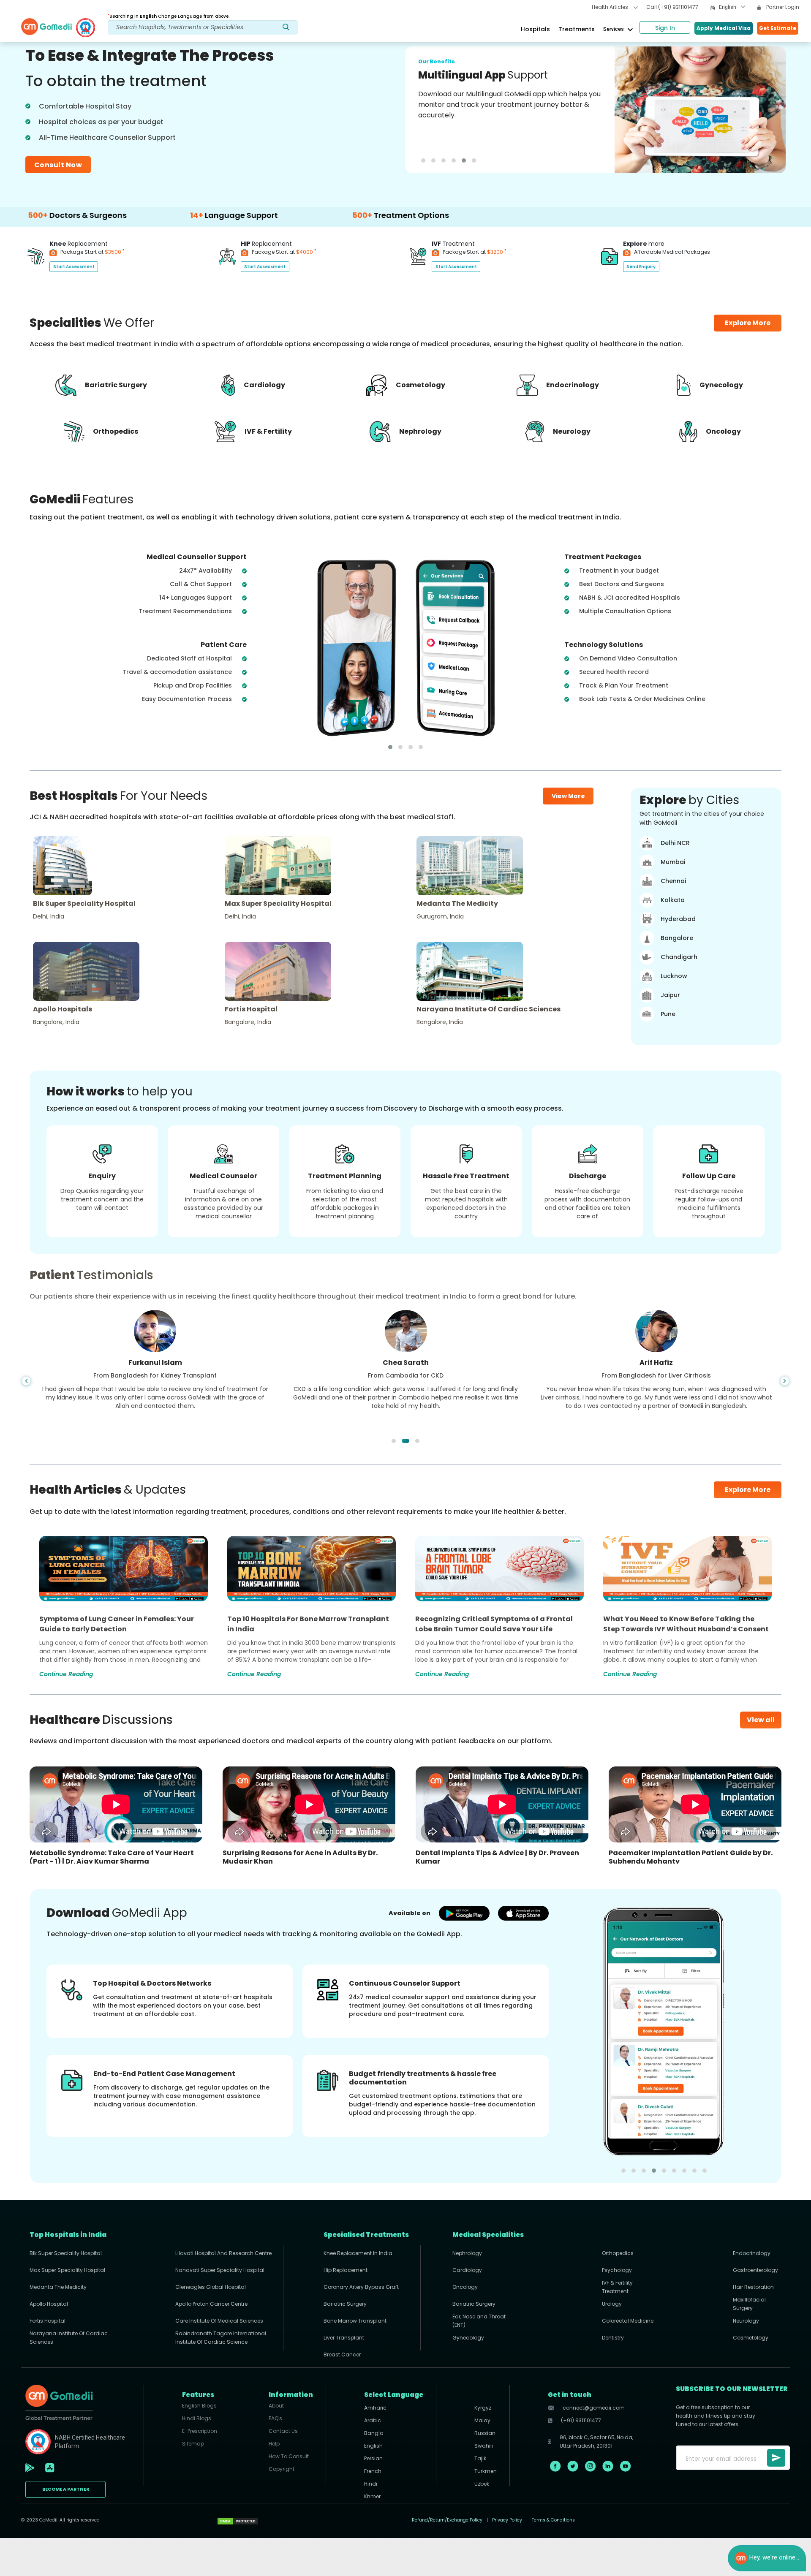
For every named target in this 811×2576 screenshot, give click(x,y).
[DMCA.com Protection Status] (238, 2520)
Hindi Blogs (197, 2418)
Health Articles (611, 7)
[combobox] (732, 8)
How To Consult (289, 2456)
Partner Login (782, 7)
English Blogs (199, 2406)
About (276, 2406)
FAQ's (275, 2418)
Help (274, 2444)
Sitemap (193, 2444)
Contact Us (283, 2431)
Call (672, 7)
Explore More (748, 1490)
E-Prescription (200, 2431)
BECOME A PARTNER (66, 2489)
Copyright (282, 2469)
